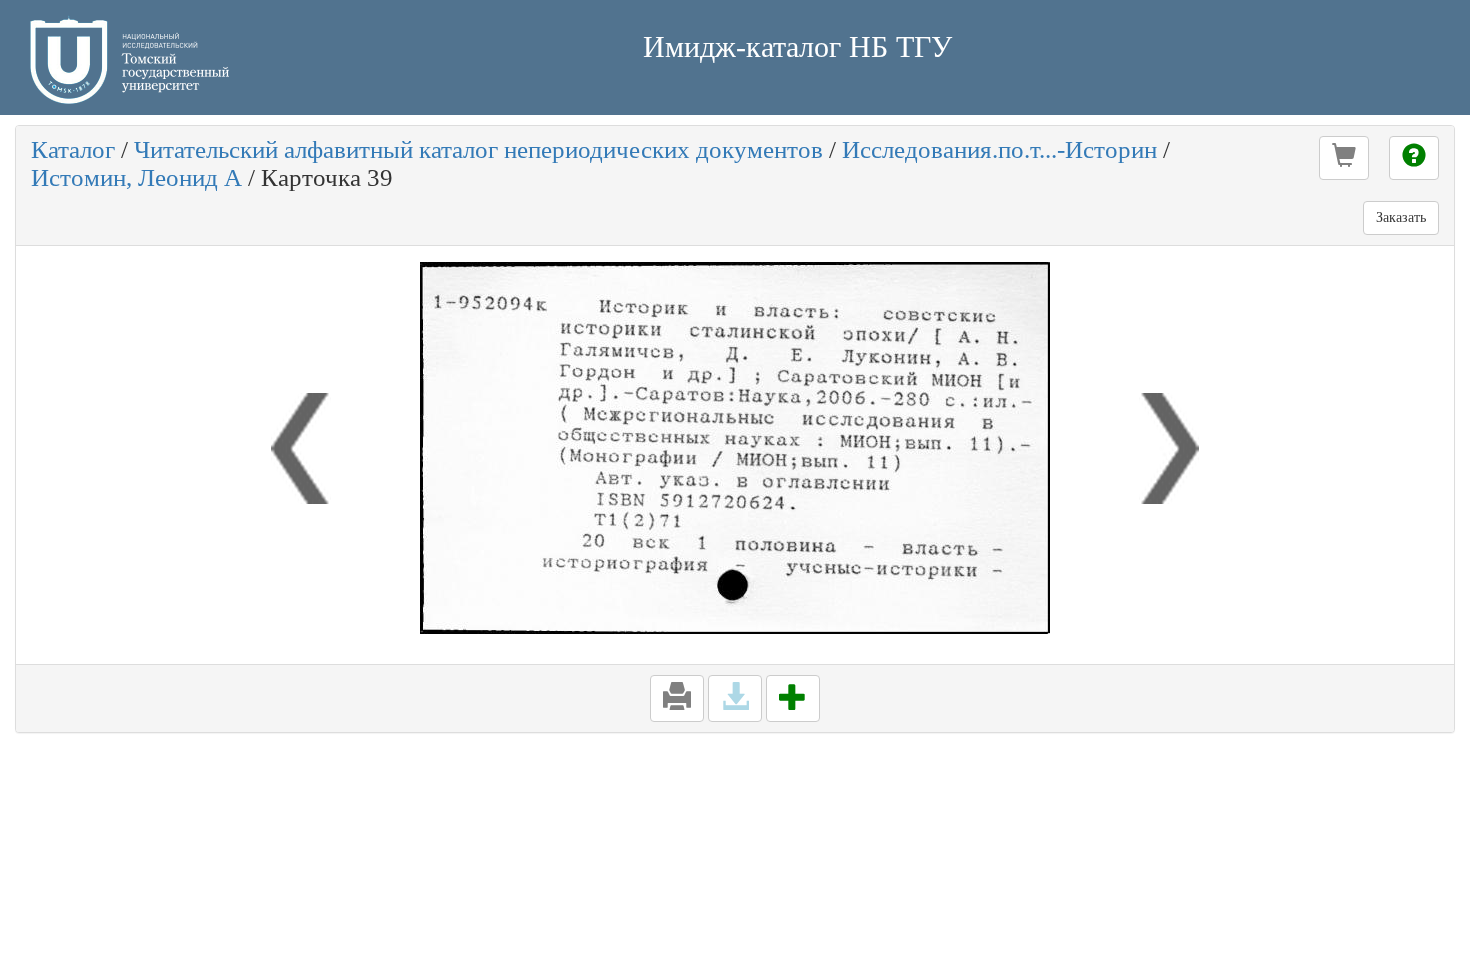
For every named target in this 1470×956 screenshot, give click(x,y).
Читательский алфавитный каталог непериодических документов (478, 149)
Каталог (73, 149)
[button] (1344, 158)
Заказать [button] (1401, 217)
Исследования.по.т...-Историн (999, 149)
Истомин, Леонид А (136, 177)
